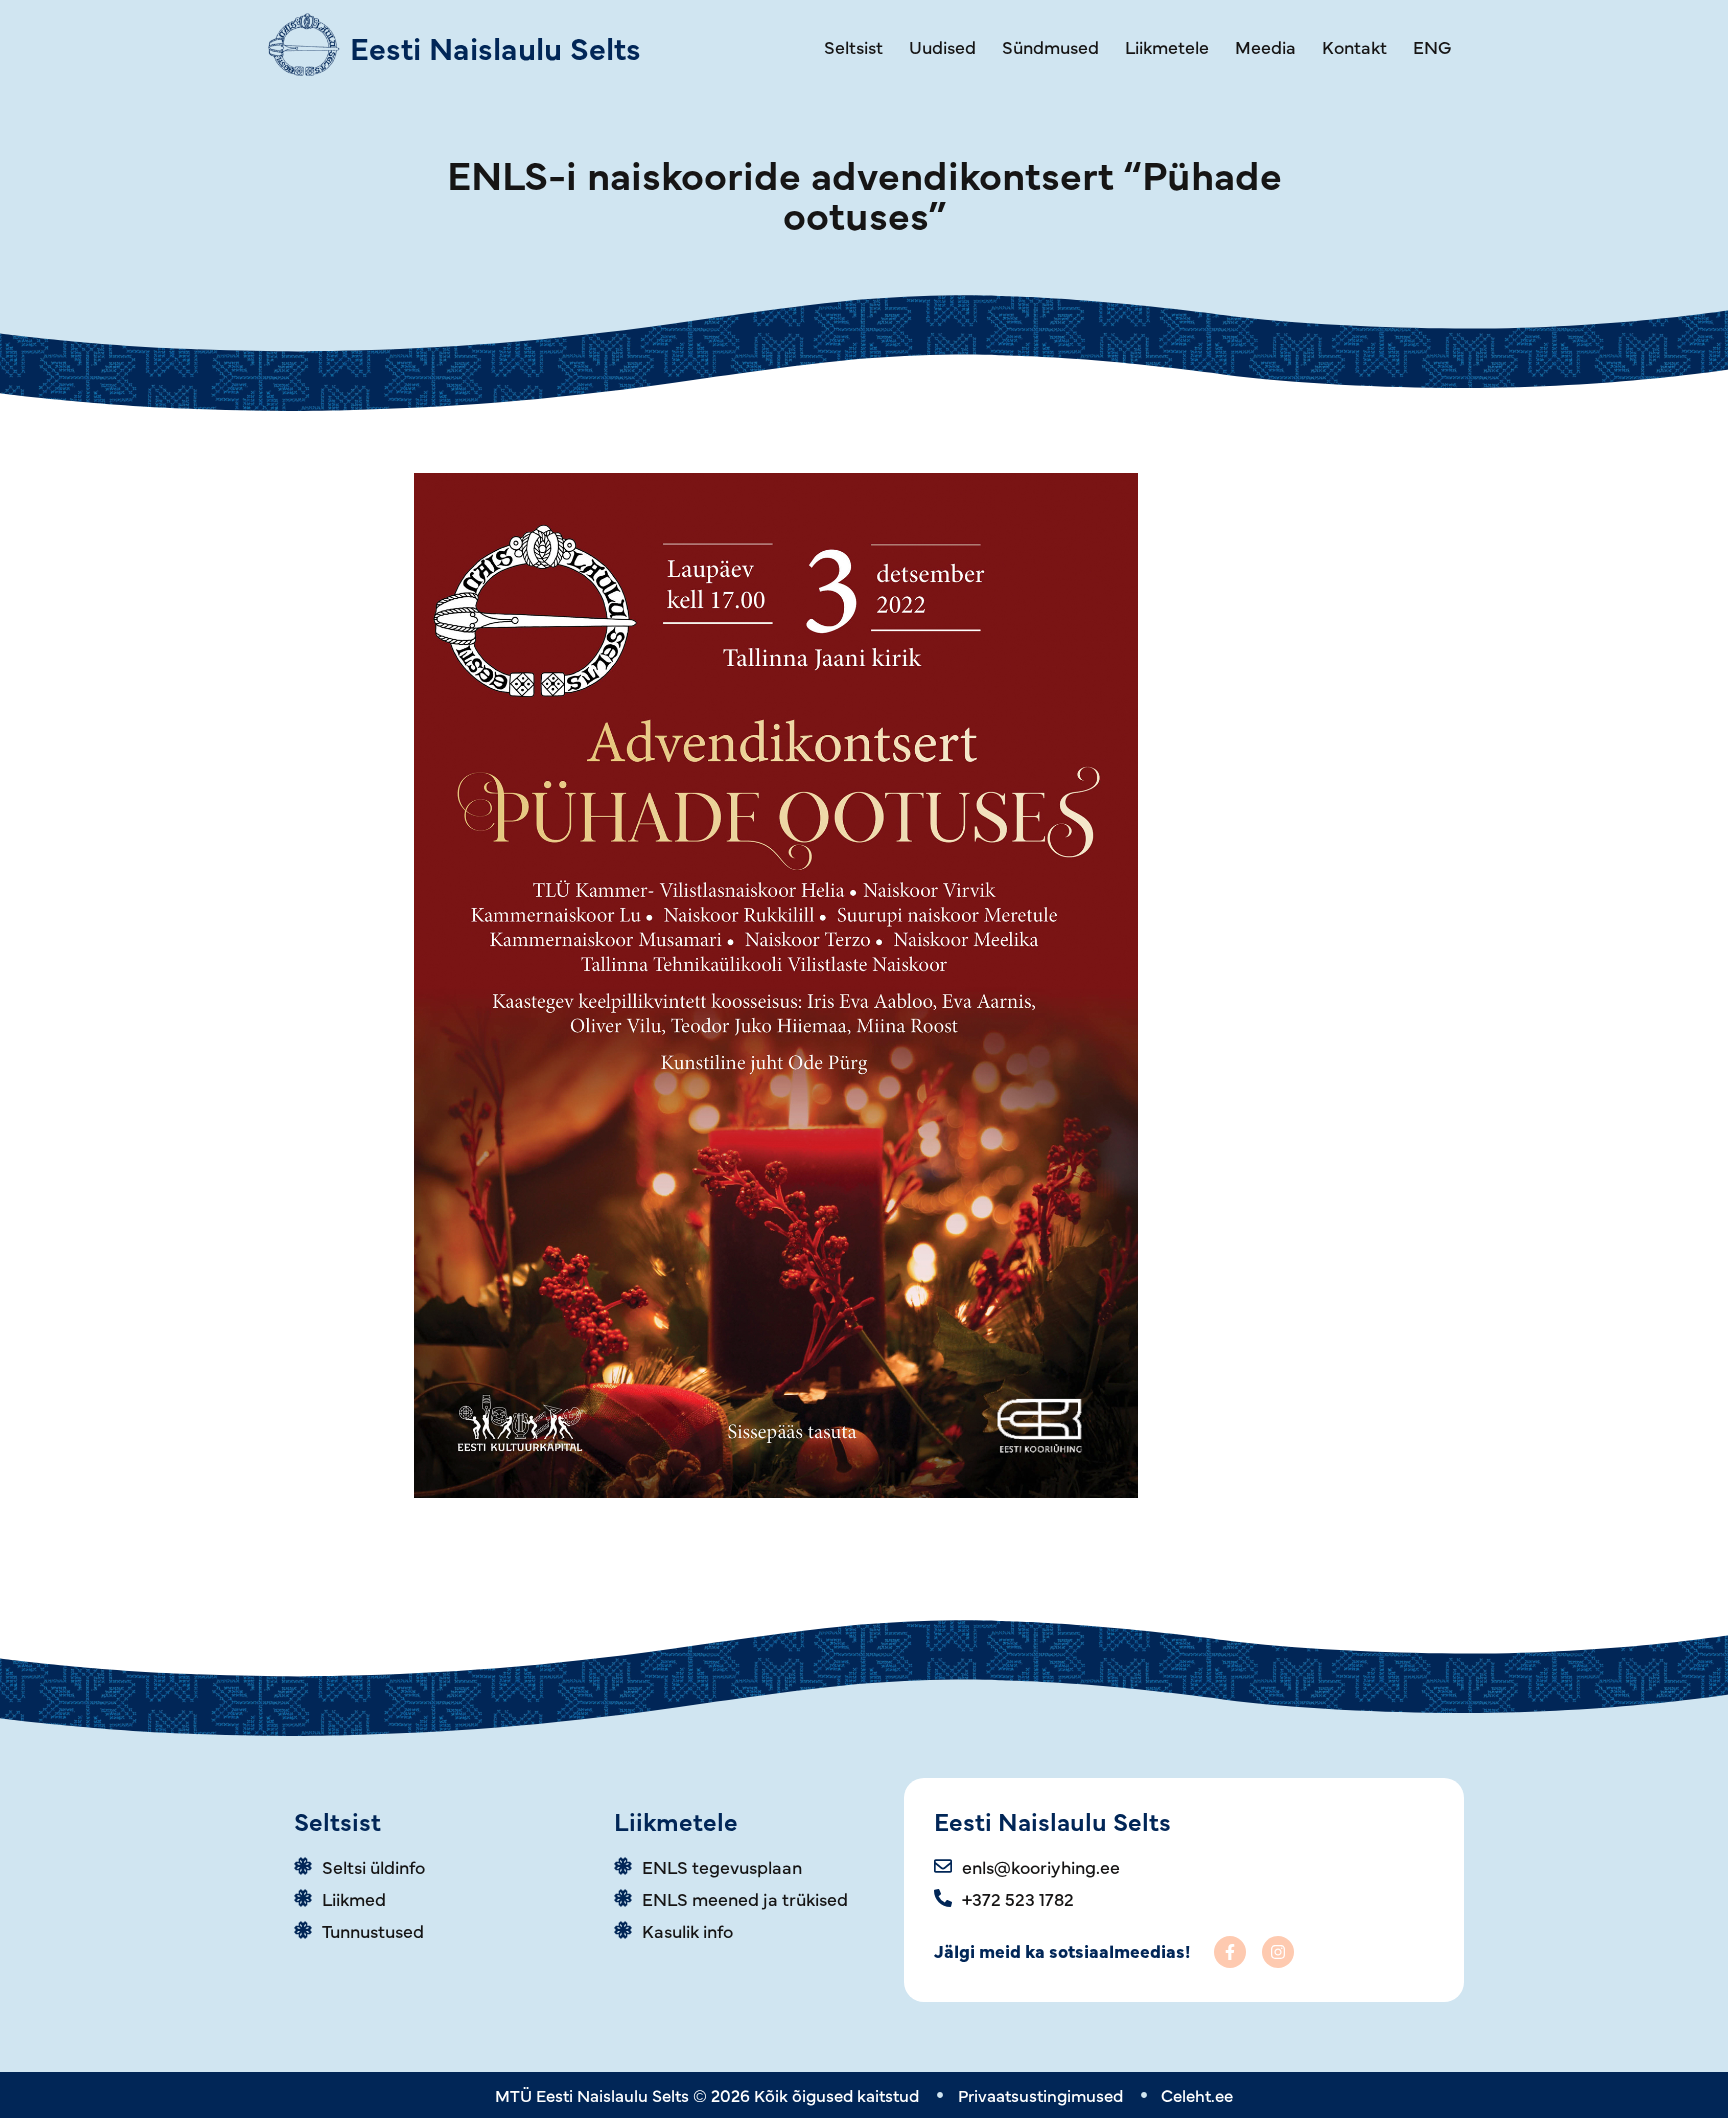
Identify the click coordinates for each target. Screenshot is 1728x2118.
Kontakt (1354, 46)
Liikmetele (1167, 46)
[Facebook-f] (1230, 1952)
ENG (1432, 46)
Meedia (1265, 46)
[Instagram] (1278, 1952)
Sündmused (1050, 46)
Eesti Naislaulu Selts (495, 46)
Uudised (942, 46)
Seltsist (853, 46)
